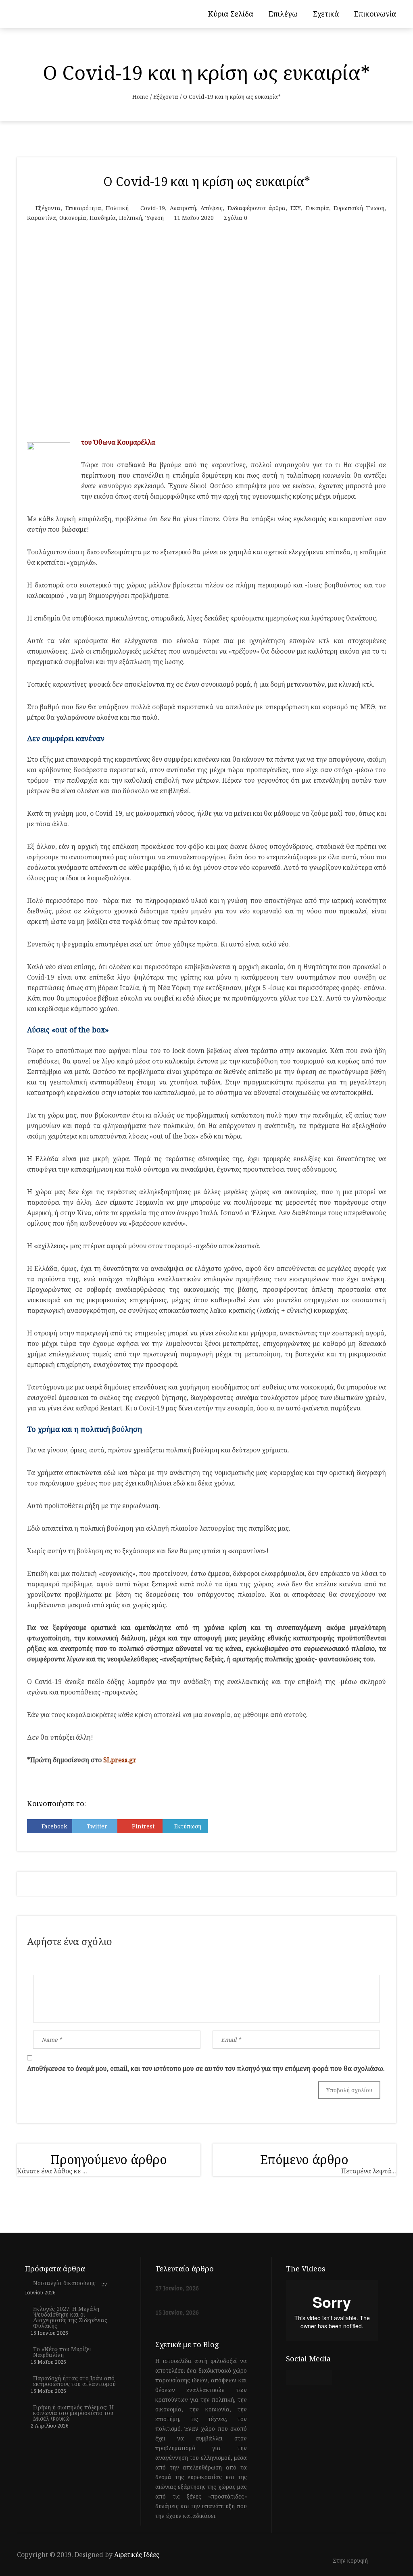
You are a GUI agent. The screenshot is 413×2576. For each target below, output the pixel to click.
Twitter (97, 1826)
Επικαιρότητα (83, 208)
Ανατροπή (183, 208)
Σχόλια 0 (236, 218)
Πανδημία (103, 218)
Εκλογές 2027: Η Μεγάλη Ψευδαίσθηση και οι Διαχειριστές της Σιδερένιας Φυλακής (70, 2317)
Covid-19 (153, 208)
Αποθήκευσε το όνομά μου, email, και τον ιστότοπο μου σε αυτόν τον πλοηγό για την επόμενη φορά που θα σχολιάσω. (206, 2068)
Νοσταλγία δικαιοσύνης (64, 2283)
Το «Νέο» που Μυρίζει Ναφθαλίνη (62, 2352)
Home (140, 97)
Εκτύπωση (188, 1826)
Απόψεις (212, 208)
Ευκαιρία (317, 208)
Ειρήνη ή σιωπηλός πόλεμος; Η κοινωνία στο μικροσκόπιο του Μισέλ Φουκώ (73, 2413)
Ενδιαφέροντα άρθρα (257, 208)
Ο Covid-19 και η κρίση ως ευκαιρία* (207, 181)
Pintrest (143, 1826)
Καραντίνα (42, 218)
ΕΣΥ (296, 208)
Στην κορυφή (351, 2561)
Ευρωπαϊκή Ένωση (359, 208)
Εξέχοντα (166, 97)
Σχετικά (326, 14)
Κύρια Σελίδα (231, 14)
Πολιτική (117, 208)
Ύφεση (154, 218)
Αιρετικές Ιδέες (137, 2555)
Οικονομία (73, 218)
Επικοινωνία (375, 14)
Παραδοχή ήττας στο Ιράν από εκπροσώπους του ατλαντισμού (74, 2381)
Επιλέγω (283, 14)
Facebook (54, 1826)
